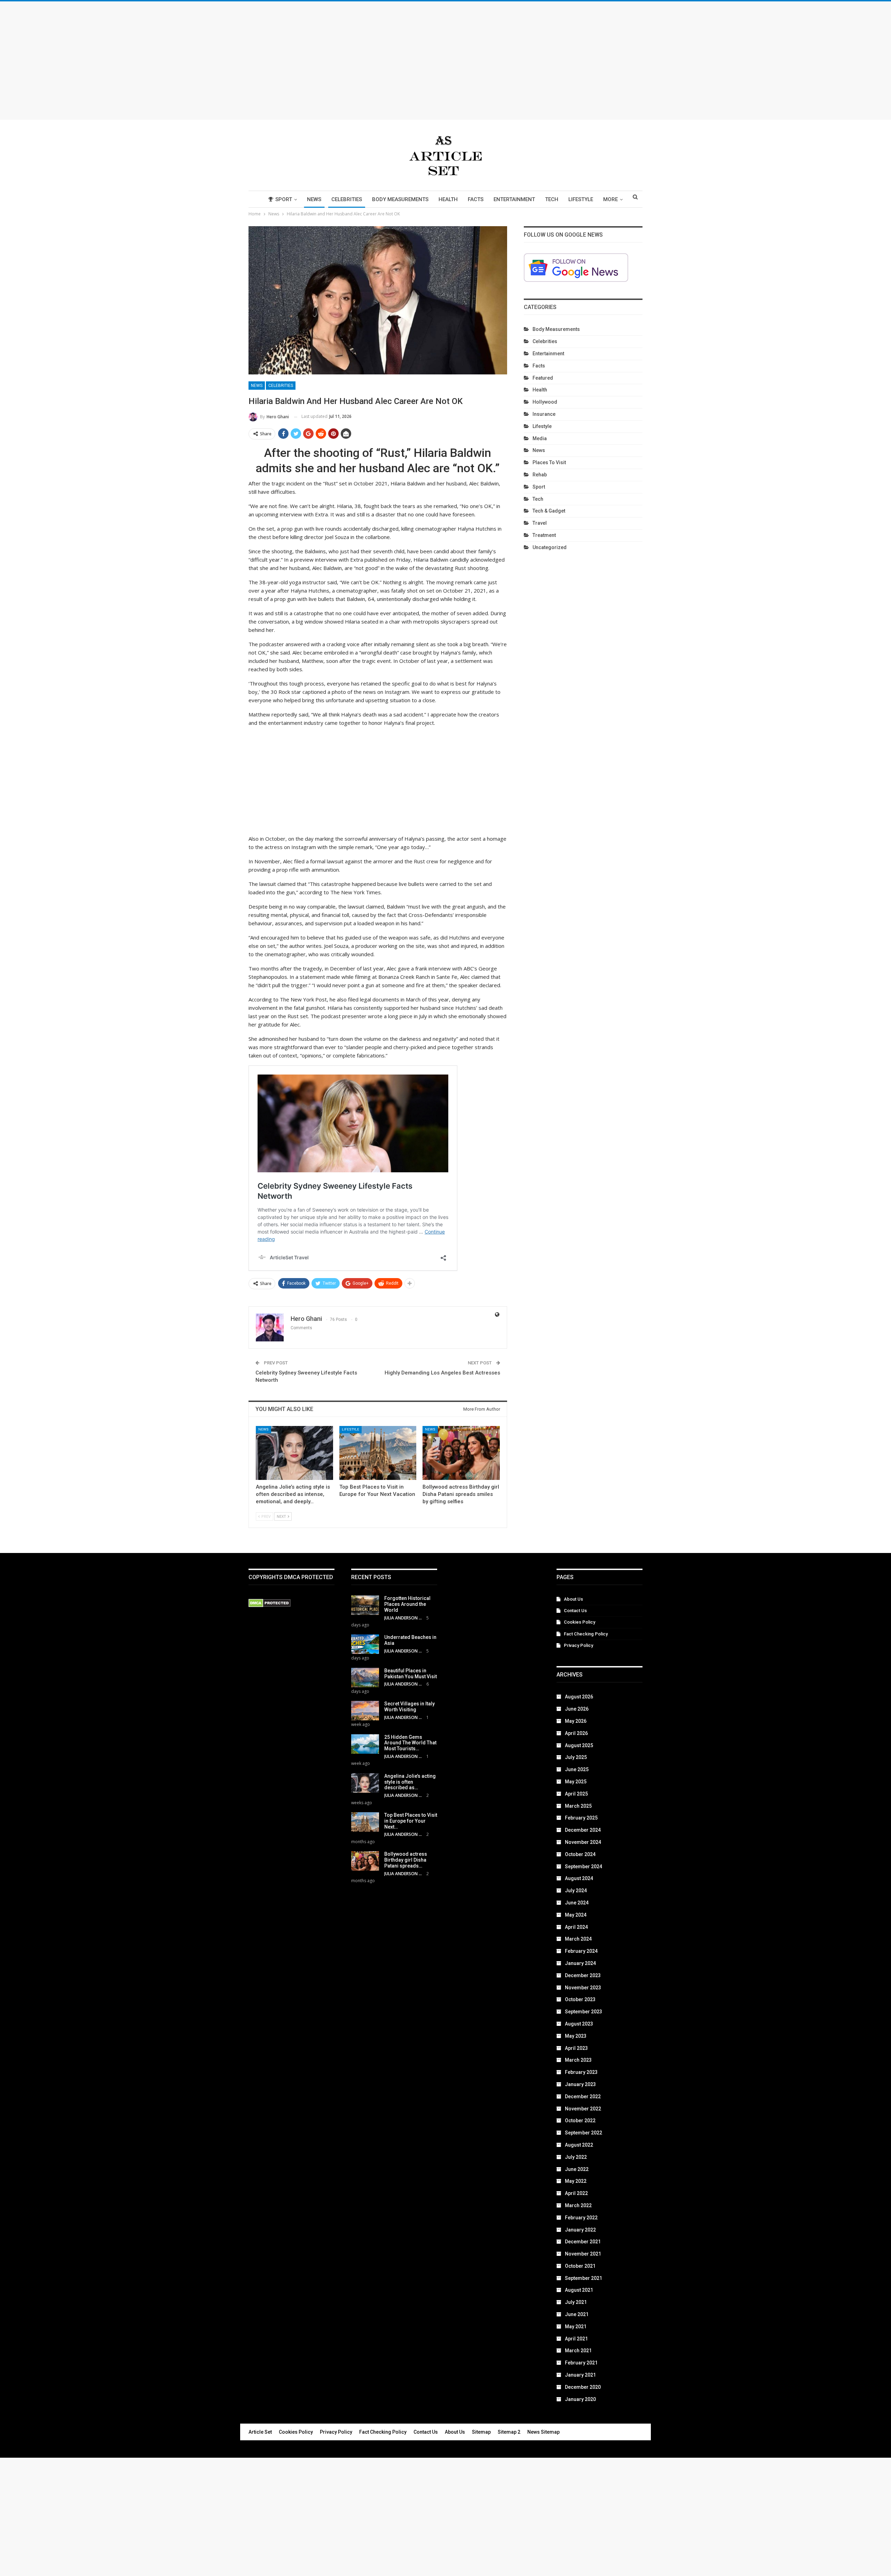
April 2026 (576, 1733)
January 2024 (580, 1963)
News (314, 199)
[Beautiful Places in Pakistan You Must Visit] (365, 1678)
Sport (284, 199)
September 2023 (584, 2012)
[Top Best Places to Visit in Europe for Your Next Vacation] (378, 1453)
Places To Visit (549, 462)
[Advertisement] (445, 61)
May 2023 (576, 2036)
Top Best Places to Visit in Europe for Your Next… (411, 1821)
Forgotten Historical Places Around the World (407, 1604)
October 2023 (580, 1999)
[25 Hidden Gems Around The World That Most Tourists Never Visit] (365, 1744)
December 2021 (583, 2242)
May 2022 (576, 2181)
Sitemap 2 (509, 2432)
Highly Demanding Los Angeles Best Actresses (442, 1373)
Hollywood (545, 402)
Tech (552, 199)
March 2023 (578, 2060)
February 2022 (581, 2218)
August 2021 (579, 2290)
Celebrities (347, 199)
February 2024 (581, 1951)
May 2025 (576, 1782)
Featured (543, 378)
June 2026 (577, 1709)
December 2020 (583, 2387)
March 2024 (578, 1939)
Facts (476, 199)
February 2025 (581, 1818)
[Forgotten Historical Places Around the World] (365, 1605)
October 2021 (580, 2266)
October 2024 (580, 1854)
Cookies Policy (579, 1622)
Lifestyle (581, 199)
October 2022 (580, 2121)
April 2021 (576, 2339)
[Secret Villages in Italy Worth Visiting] (365, 1711)
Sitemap (481, 2432)
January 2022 (580, 2230)
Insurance (544, 414)
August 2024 (579, 1878)
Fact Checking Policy (586, 1634)
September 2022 (584, 2133)
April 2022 (576, 2193)
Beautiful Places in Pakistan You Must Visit (411, 1674)
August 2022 (579, 2145)
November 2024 (583, 1842)
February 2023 (581, 2072)
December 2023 (583, 1975)
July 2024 (576, 1891)
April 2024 (576, 1927)
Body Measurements (400, 199)
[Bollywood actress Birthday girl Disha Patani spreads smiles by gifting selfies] (461, 1453)
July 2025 (576, 1757)
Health (448, 199)
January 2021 (580, 2375)
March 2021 (578, 2351)
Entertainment (514, 199)
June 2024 (577, 1903)
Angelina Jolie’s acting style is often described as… (410, 1782)
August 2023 (579, 2024)
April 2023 (576, 2048)
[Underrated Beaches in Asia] (365, 1644)
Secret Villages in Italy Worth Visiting (409, 1707)
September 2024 (584, 1866)
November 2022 (583, 2109)
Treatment (544, 535)
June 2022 (577, 2169)
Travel (540, 523)
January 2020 (580, 2399)
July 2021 (576, 2302)
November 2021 (583, 2254)
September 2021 (584, 2278)
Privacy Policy (578, 1645)
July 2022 (576, 2157)
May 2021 (576, 2327)
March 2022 (578, 2205)
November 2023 (583, 1988)
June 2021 (577, 2314)
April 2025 (576, 1794)
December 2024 (583, 1830)
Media (540, 438)
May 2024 (576, 1915)
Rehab (540, 475)
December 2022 (583, 2097)
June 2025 (577, 1769)
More (610, 199)
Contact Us (575, 1611)
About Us (573, 1599)
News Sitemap (543, 2432)
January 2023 (580, 2084)
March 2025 (578, 1806)
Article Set (260, 2432)
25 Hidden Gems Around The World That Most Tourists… (410, 1743)
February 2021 (581, 2363)
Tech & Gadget (549, 511)
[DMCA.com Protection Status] (270, 1603)
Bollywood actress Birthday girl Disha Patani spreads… (406, 1860)
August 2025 (579, 1745)
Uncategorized (550, 547)
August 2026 (579, 1697)
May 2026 (576, 1721)
